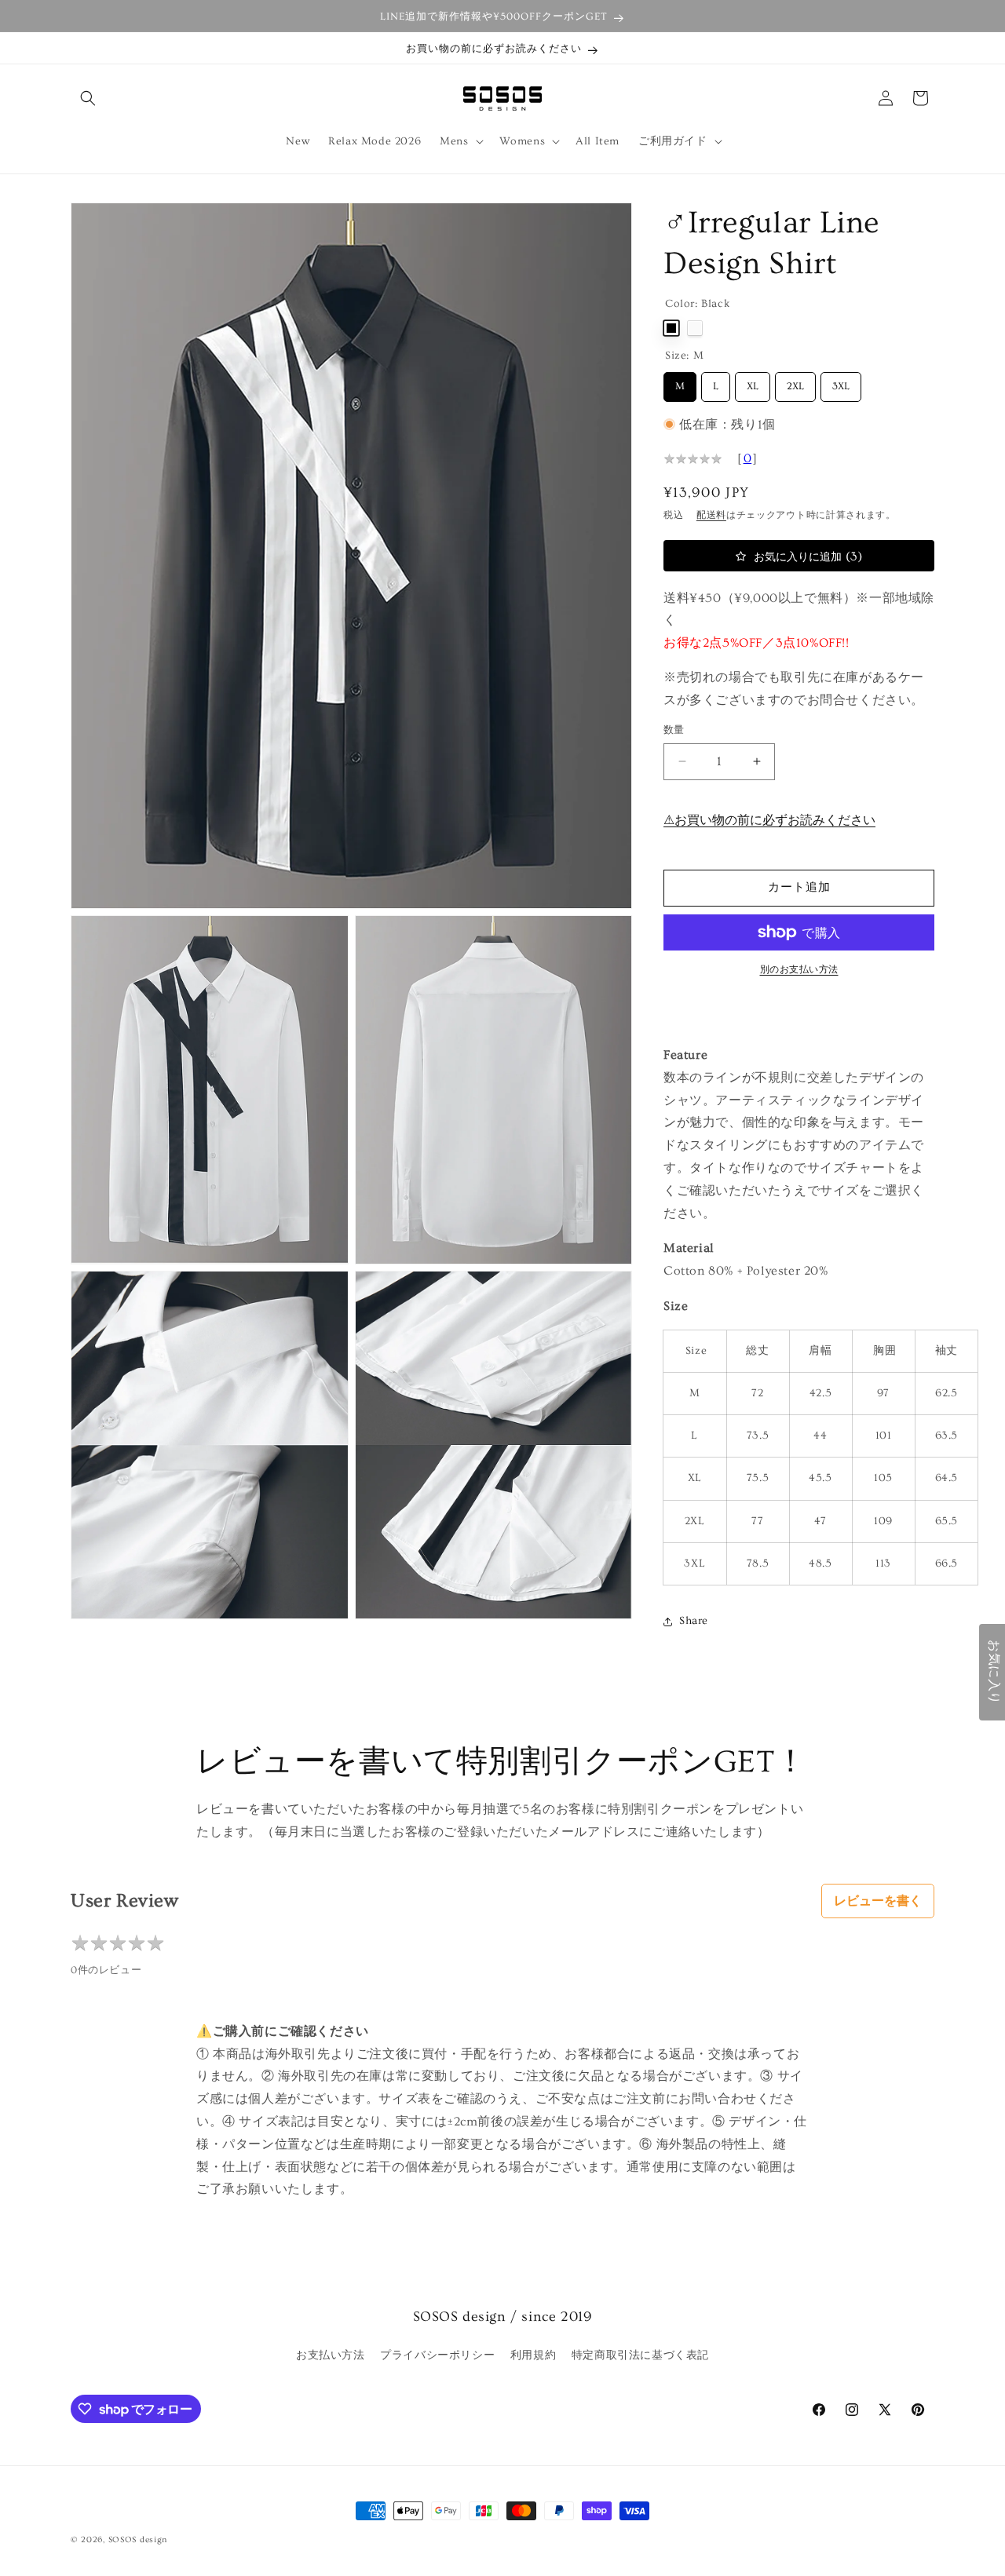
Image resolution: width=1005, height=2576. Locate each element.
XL (753, 382)
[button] (88, 98)
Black (671, 328)
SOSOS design (138, 2540)
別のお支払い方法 (799, 970)
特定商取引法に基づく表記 (640, 2355)
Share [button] (694, 1621)
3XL (841, 382)
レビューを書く (878, 1901)
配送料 (711, 515)
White (695, 328)
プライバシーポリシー (437, 2355)
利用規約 (533, 2355)
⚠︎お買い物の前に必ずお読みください (769, 820)
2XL (795, 382)
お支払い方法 (331, 2355)
